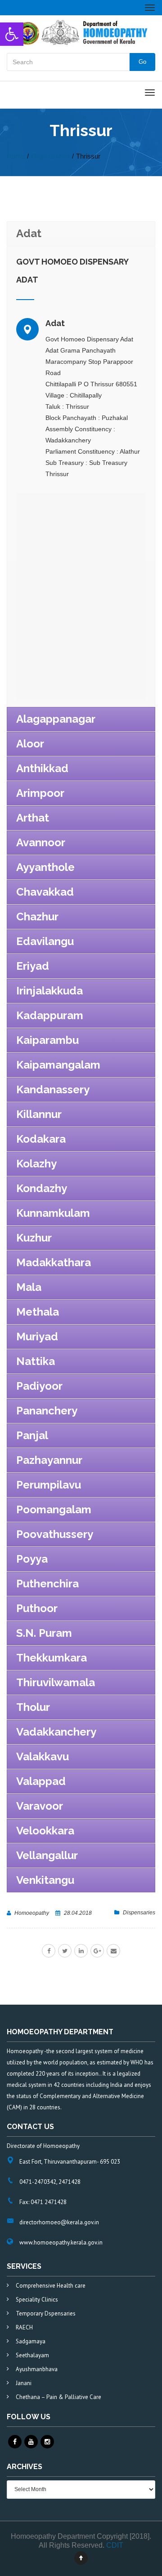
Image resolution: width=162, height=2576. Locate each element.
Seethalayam (32, 2355)
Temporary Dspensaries (46, 2313)
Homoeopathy (32, 1913)
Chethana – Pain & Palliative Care (58, 2397)
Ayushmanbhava (37, 2369)
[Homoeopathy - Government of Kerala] (81, 32)
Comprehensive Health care (51, 2286)
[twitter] (65, 1951)
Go (142, 62)
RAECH (24, 2327)
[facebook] (49, 1951)
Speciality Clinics (37, 2300)
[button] (12, 34)
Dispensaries (139, 1913)
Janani (24, 2383)
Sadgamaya (31, 2341)
